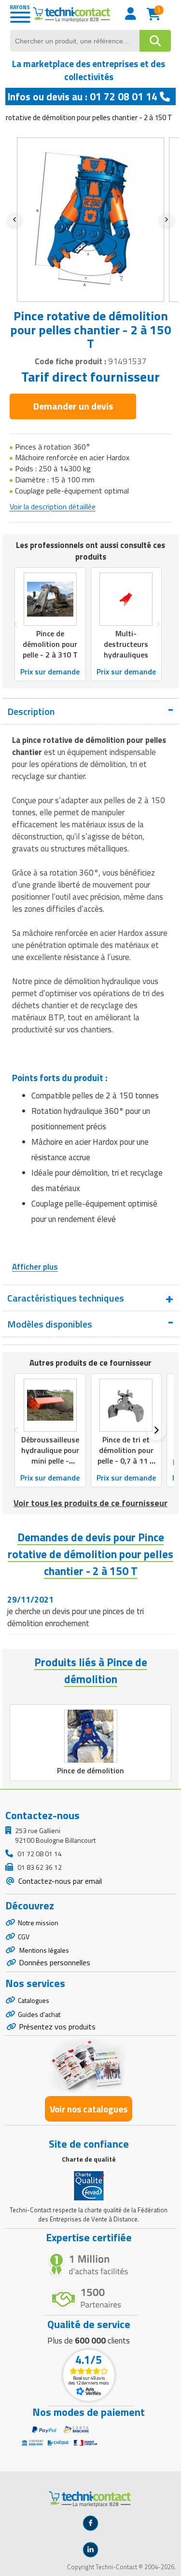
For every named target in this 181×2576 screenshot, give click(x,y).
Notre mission (38, 1923)
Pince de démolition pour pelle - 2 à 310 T (50, 644)
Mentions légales (43, 1950)
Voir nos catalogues (89, 2109)
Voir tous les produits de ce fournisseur (90, 1503)
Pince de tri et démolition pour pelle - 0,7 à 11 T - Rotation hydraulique (126, 1461)
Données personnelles (55, 1962)
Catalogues (34, 2000)
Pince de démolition (90, 1770)
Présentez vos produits (57, 2027)
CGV (24, 1937)
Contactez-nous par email (59, 1881)
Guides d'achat (39, 2014)
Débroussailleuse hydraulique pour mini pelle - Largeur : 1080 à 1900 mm (50, 1461)
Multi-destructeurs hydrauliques (126, 644)
